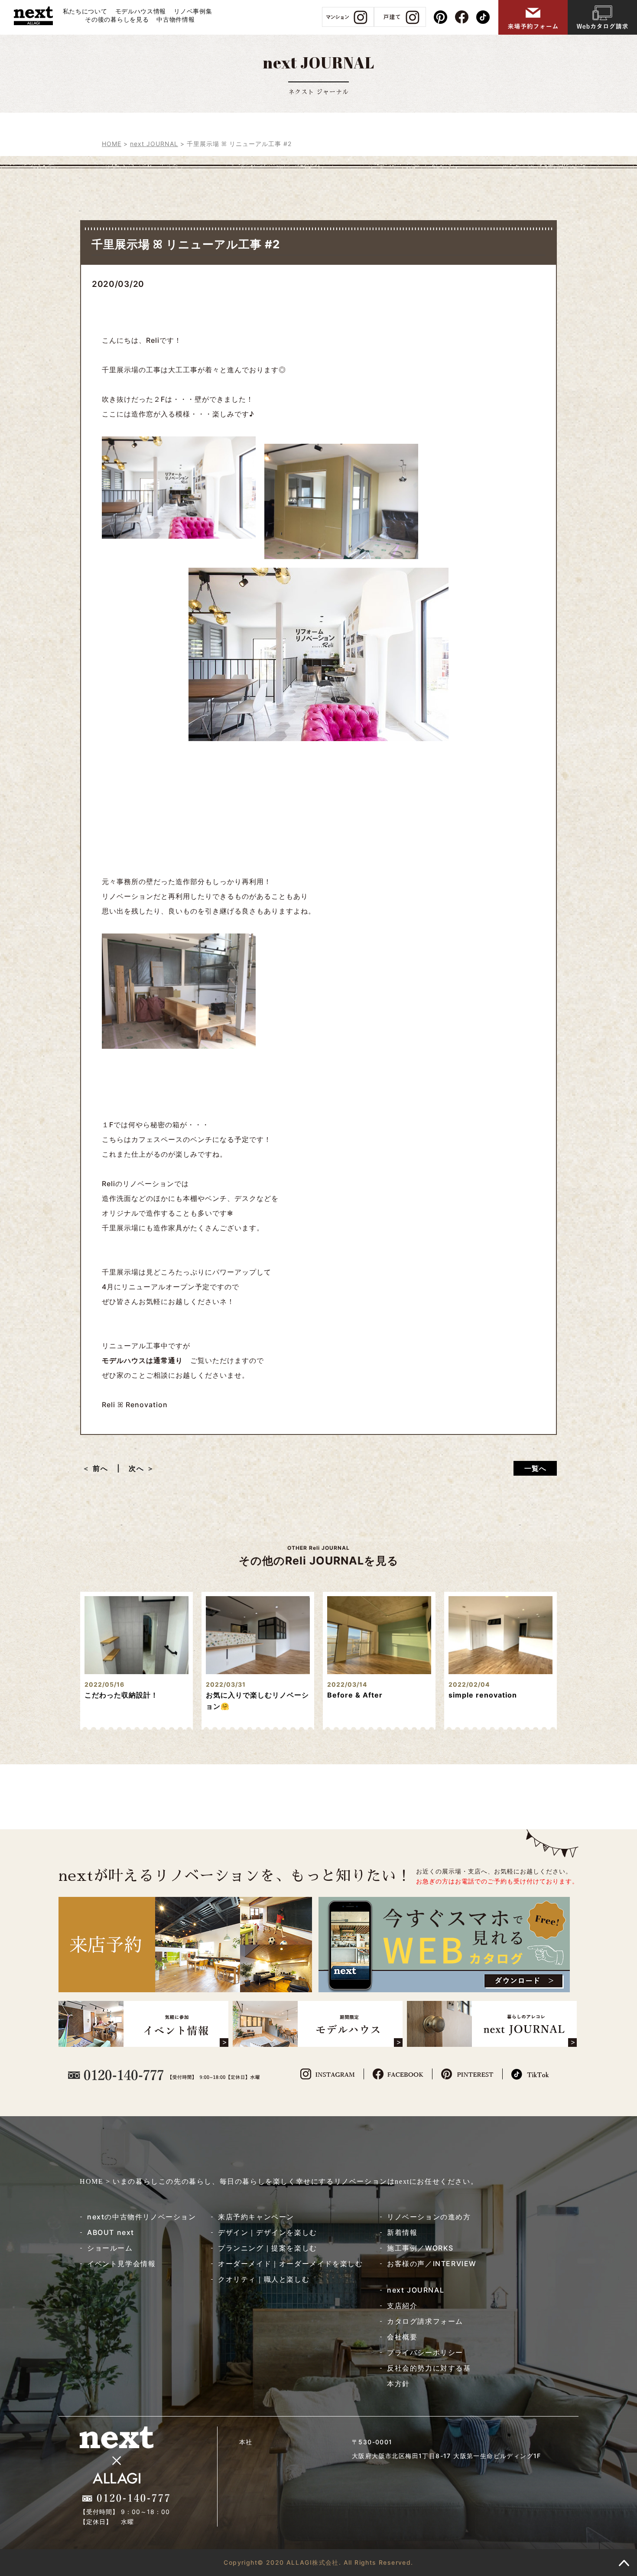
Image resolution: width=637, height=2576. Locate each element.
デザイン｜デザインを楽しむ (268, 2232)
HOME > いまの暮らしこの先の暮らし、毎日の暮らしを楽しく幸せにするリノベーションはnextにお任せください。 (279, 2181)
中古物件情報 (175, 19)
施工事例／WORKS (420, 2248)
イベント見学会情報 (121, 2264)
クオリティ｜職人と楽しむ (264, 2279)
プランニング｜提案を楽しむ (268, 2248)
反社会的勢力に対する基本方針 (429, 2376)
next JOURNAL (416, 2290)
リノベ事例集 (193, 11)
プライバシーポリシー (425, 2352)
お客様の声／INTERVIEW (432, 2264)
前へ (104, 1468)
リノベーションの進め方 (429, 2217)
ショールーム (110, 2248)
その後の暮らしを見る (117, 19)
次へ (136, 1468)
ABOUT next (111, 2232)
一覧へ (535, 1468)
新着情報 (402, 2232)
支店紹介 (402, 2306)
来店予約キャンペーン (256, 2217)
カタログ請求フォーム (425, 2321)
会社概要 (402, 2337)
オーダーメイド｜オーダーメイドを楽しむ (290, 2264)
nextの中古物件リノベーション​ (142, 2217)
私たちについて (85, 11)
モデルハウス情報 (141, 11)
